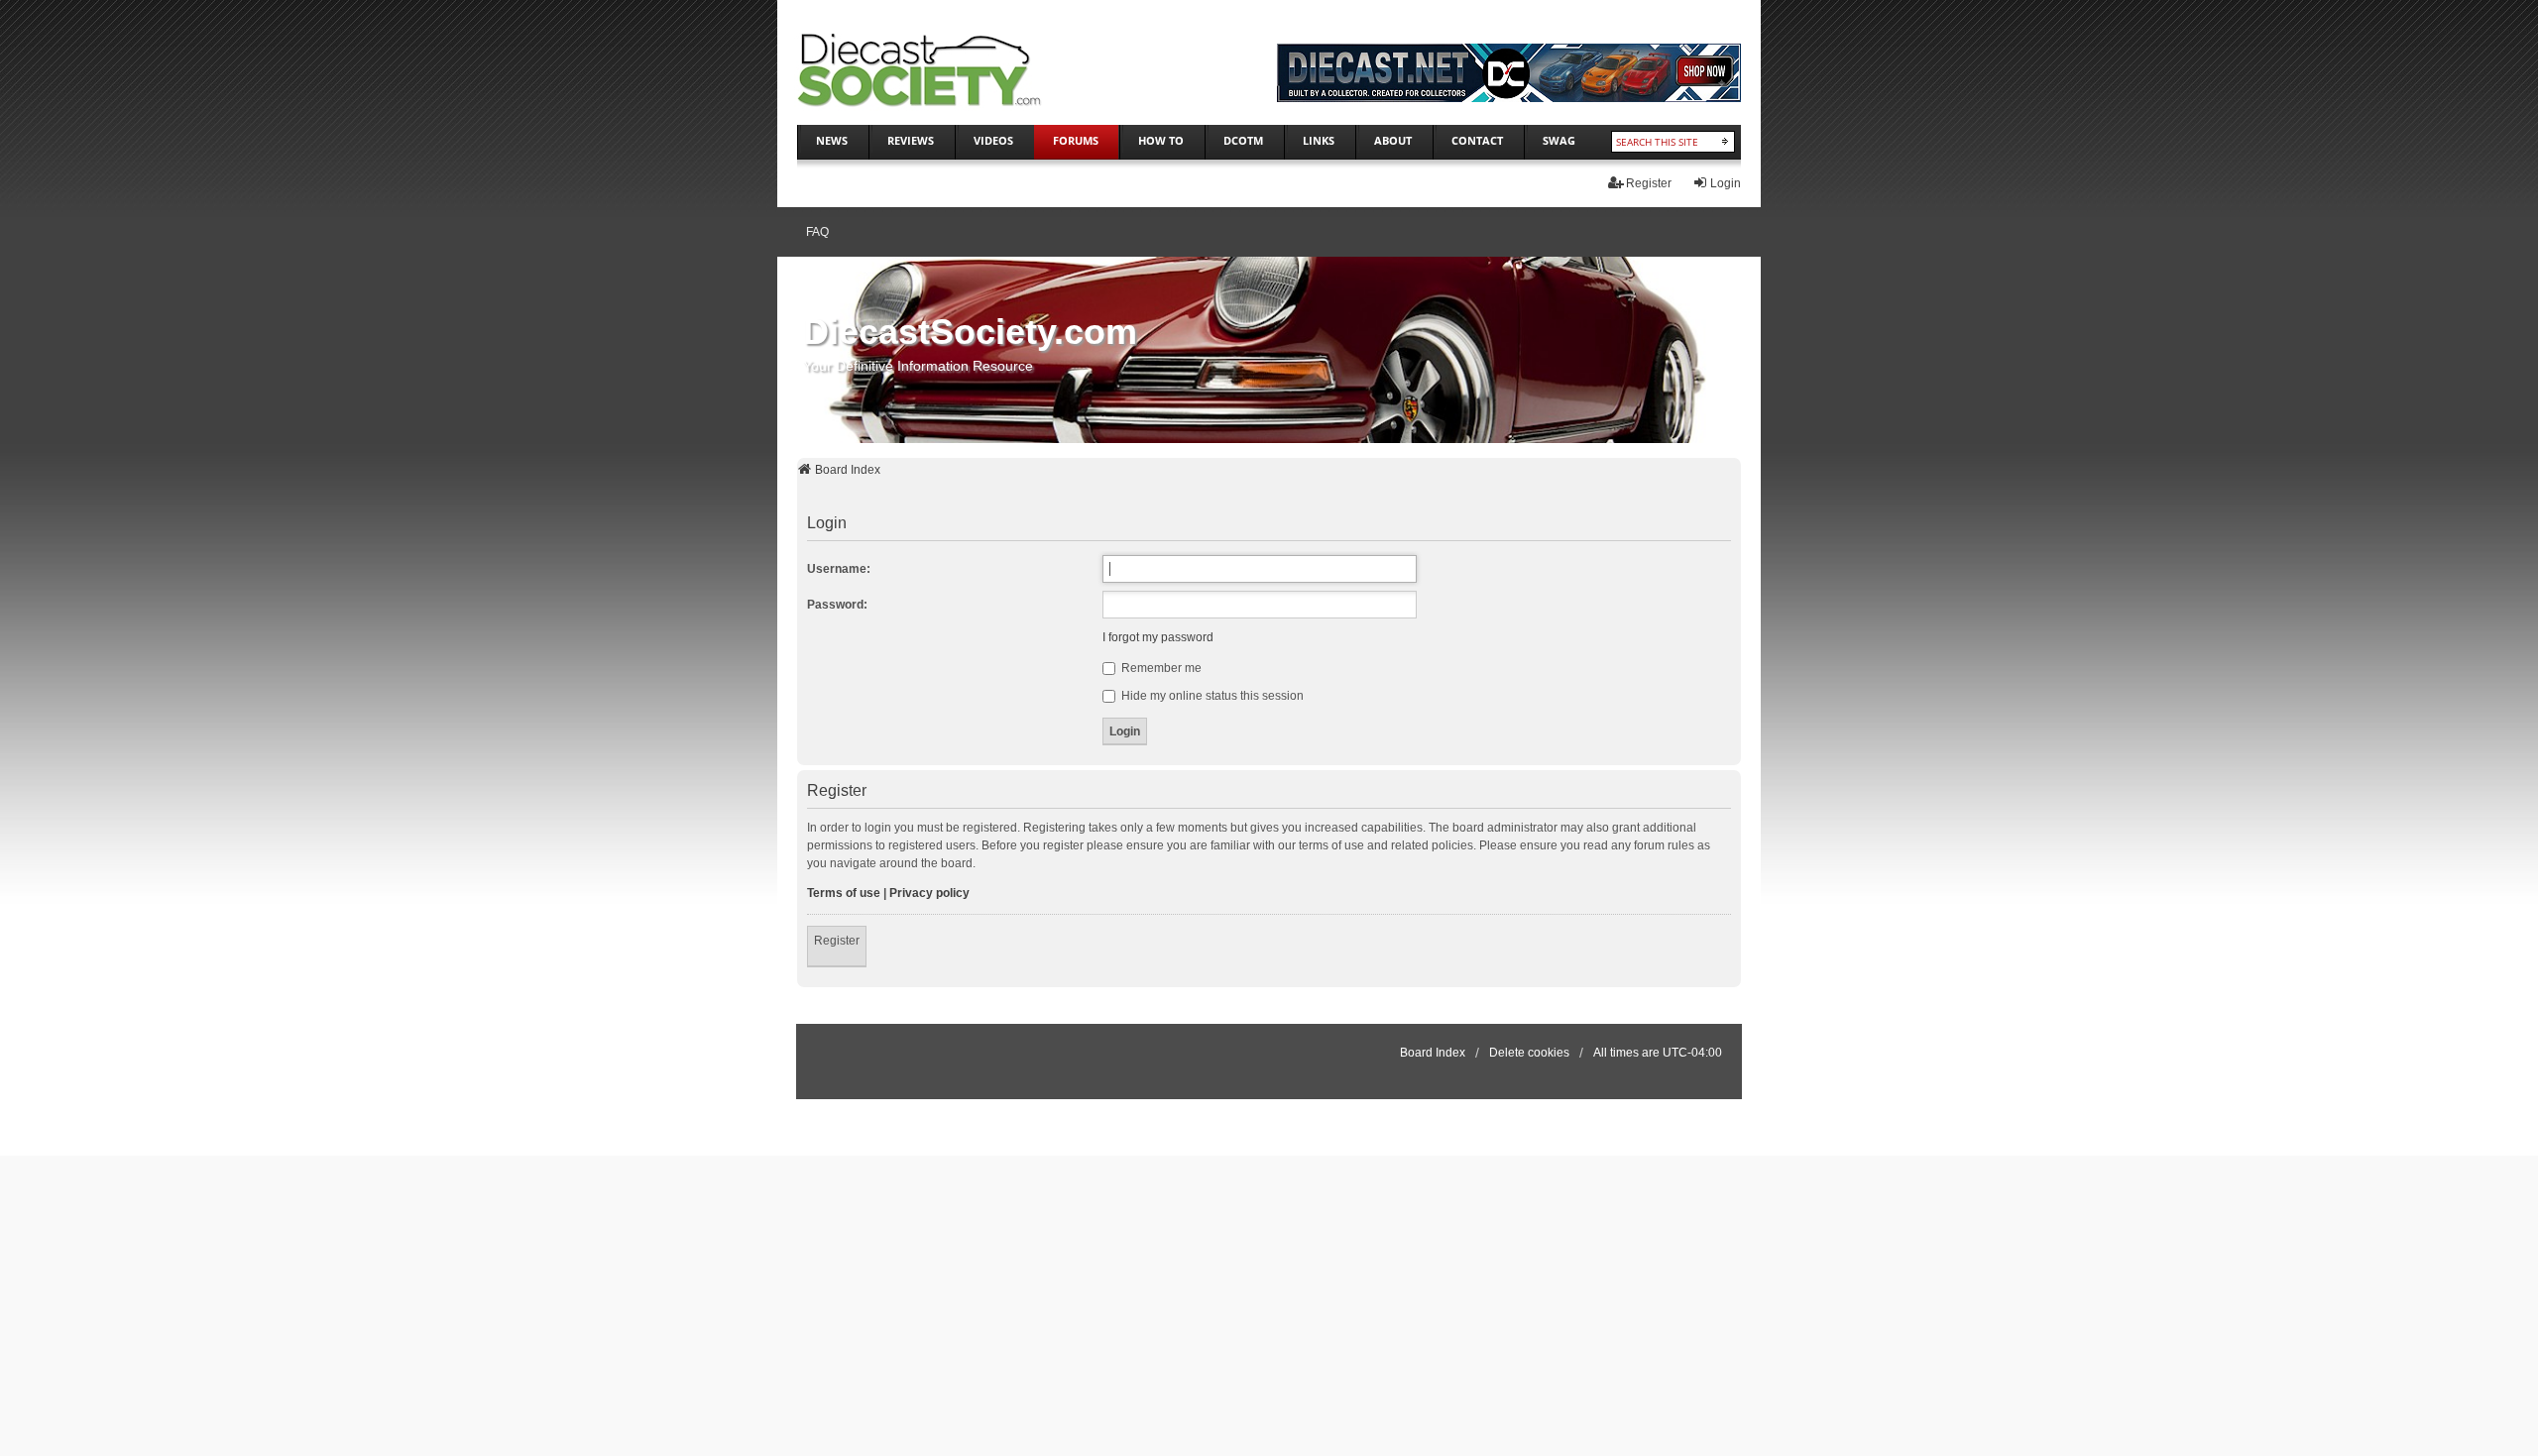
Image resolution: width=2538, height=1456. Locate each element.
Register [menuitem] (1649, 183)
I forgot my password (1158, 637)
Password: (837, 605)
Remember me (1160, 668)
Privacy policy (929, 893)
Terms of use (844, 893)
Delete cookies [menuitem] (1529, 1053)
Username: (839, 569)
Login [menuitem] (1726, 183)
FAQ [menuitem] (817, 232)
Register (837, 941)
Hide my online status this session (1211, 696)
